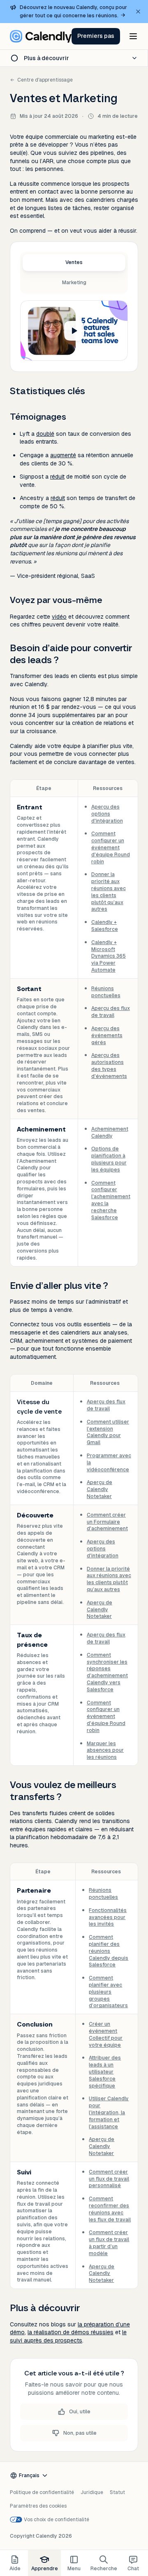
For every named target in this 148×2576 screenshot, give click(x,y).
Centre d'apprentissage (45, 80)
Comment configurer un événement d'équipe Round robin (111, 847)
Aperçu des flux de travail (111, 1012)
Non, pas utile (80, 2433)
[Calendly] (41, 36)
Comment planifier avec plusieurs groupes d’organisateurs (108, 1992)
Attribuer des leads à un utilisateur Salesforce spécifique (105, 2072)
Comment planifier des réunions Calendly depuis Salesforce (109, 1951)
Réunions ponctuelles (106, 992)
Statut (117, 2492)
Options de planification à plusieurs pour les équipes (109, 1159)
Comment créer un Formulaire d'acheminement (107, 1522)
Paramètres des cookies (38, 2506)
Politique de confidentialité (42, 2492)
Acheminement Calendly (110, 1133)
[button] (96, 36)
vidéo (59, 617)
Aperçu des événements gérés (107, 1036)
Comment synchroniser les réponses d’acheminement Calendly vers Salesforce (107, 1672)
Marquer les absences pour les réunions (105, 1751)
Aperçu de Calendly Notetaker (99, 1489)
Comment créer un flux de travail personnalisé (109, 2179)
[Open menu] (133, 36)
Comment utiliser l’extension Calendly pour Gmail (108, 1432)
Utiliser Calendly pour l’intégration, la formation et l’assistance (109, 2112)
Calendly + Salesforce (105, 926)
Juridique (92, 2492)
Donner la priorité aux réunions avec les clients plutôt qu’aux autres (109, 892)
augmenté (63, 455)
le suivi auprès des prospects (68, 2336)
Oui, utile (80, 2412)
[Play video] (74, 331)
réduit (57, 477)
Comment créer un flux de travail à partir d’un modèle (109, 2243)
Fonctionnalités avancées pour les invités (108, 1917)
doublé (45, 434)
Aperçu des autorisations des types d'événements (109, 1066)
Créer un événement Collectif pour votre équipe (106, 2034)
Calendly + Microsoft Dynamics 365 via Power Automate (109, 956)
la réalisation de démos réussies (71, 2332)
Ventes (74, 262)
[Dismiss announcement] (138, 12)
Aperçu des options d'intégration (107, 814)
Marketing (74, 283)
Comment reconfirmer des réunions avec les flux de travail (110, 2209)
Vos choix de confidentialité (57, 2520)
